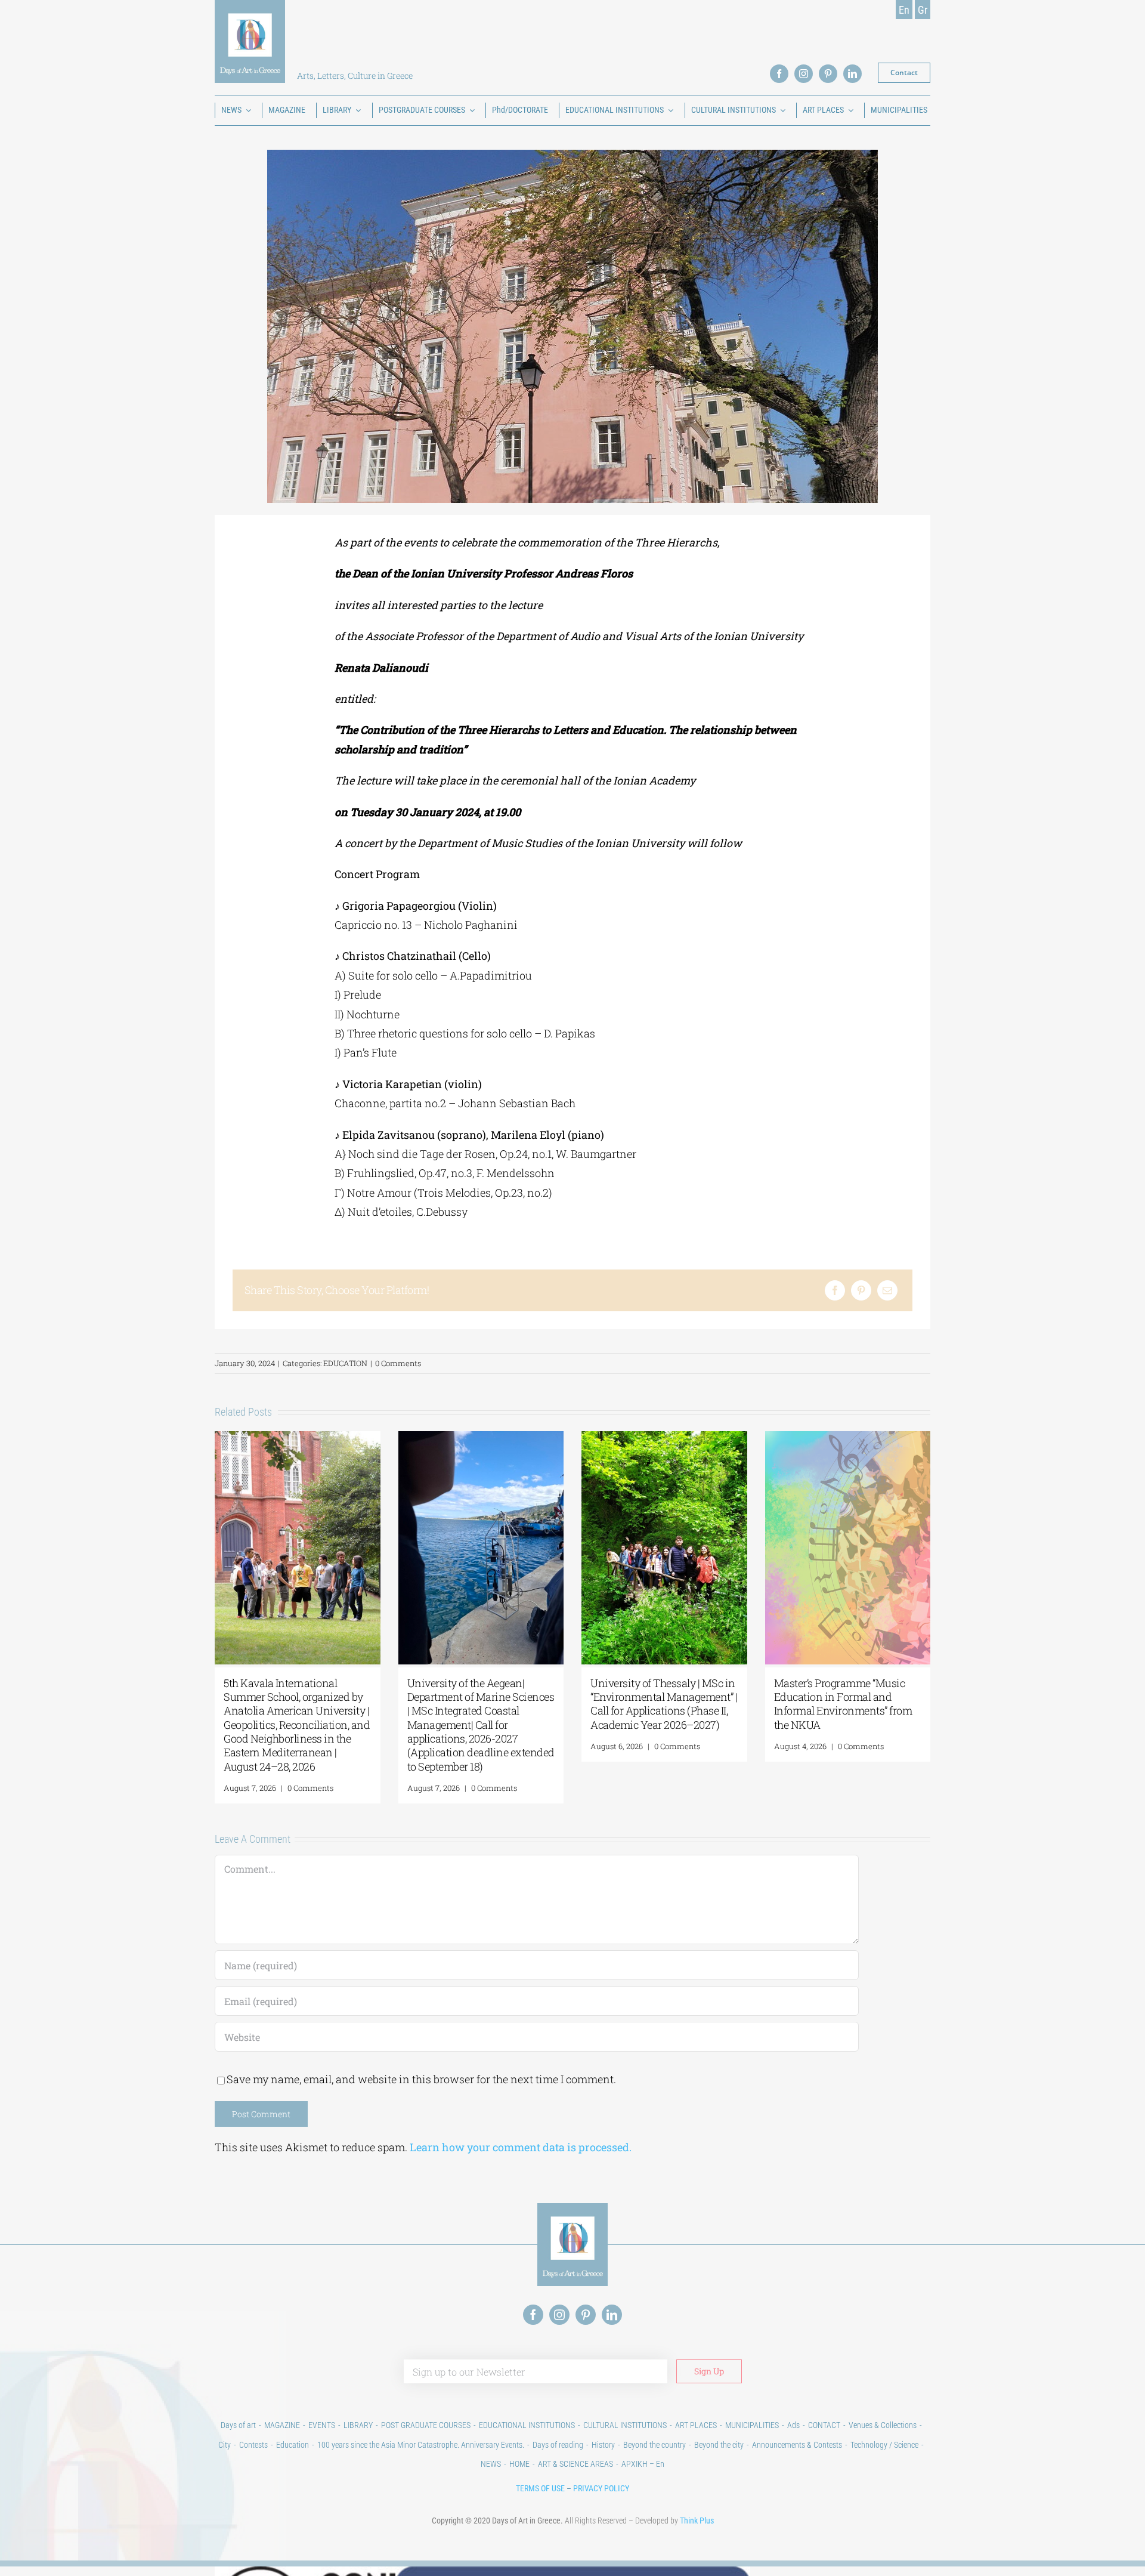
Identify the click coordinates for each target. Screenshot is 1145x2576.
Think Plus (697, 2521)
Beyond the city (719, 2445)
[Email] (887, 1290)
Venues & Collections (883, 2425)
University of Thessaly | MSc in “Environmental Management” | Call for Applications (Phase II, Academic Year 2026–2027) (664, 1704)
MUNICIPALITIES (752, 2425)
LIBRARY (358, 2425)
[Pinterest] (861, 1290)
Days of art (238, 2425)
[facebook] (779, 74)
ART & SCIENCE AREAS (575, 2464)
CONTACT (824, 2425)
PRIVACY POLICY (601, 2488)
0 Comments (398, 1363)
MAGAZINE (282, 2425)
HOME (519, 2464)
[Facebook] (835, 1290)
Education (293, 2445)
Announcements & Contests (797, 2445)
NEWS (491, 2464)
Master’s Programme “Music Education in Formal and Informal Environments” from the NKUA (843, 1704)
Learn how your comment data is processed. (521, 2147)
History (603, 2445)
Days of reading (558, 2445)
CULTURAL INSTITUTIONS (625, 2425)
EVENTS (322, 2425)
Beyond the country (654, 2445)
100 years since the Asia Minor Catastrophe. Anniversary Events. (421, 2445)
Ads (793, 2425)
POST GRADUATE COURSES (426, 2425)
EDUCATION (345, 1363)
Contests (253, 2445)
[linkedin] (852, 74)
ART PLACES (696, 2425)
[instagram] (804, 74)
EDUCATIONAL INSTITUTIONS (527, 2425)
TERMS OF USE (540, 2488)
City (225, 2445)
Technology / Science (884, 2445)
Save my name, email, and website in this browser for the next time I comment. (421, 2079)
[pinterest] (828, 74)
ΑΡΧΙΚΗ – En (643, 2464)
